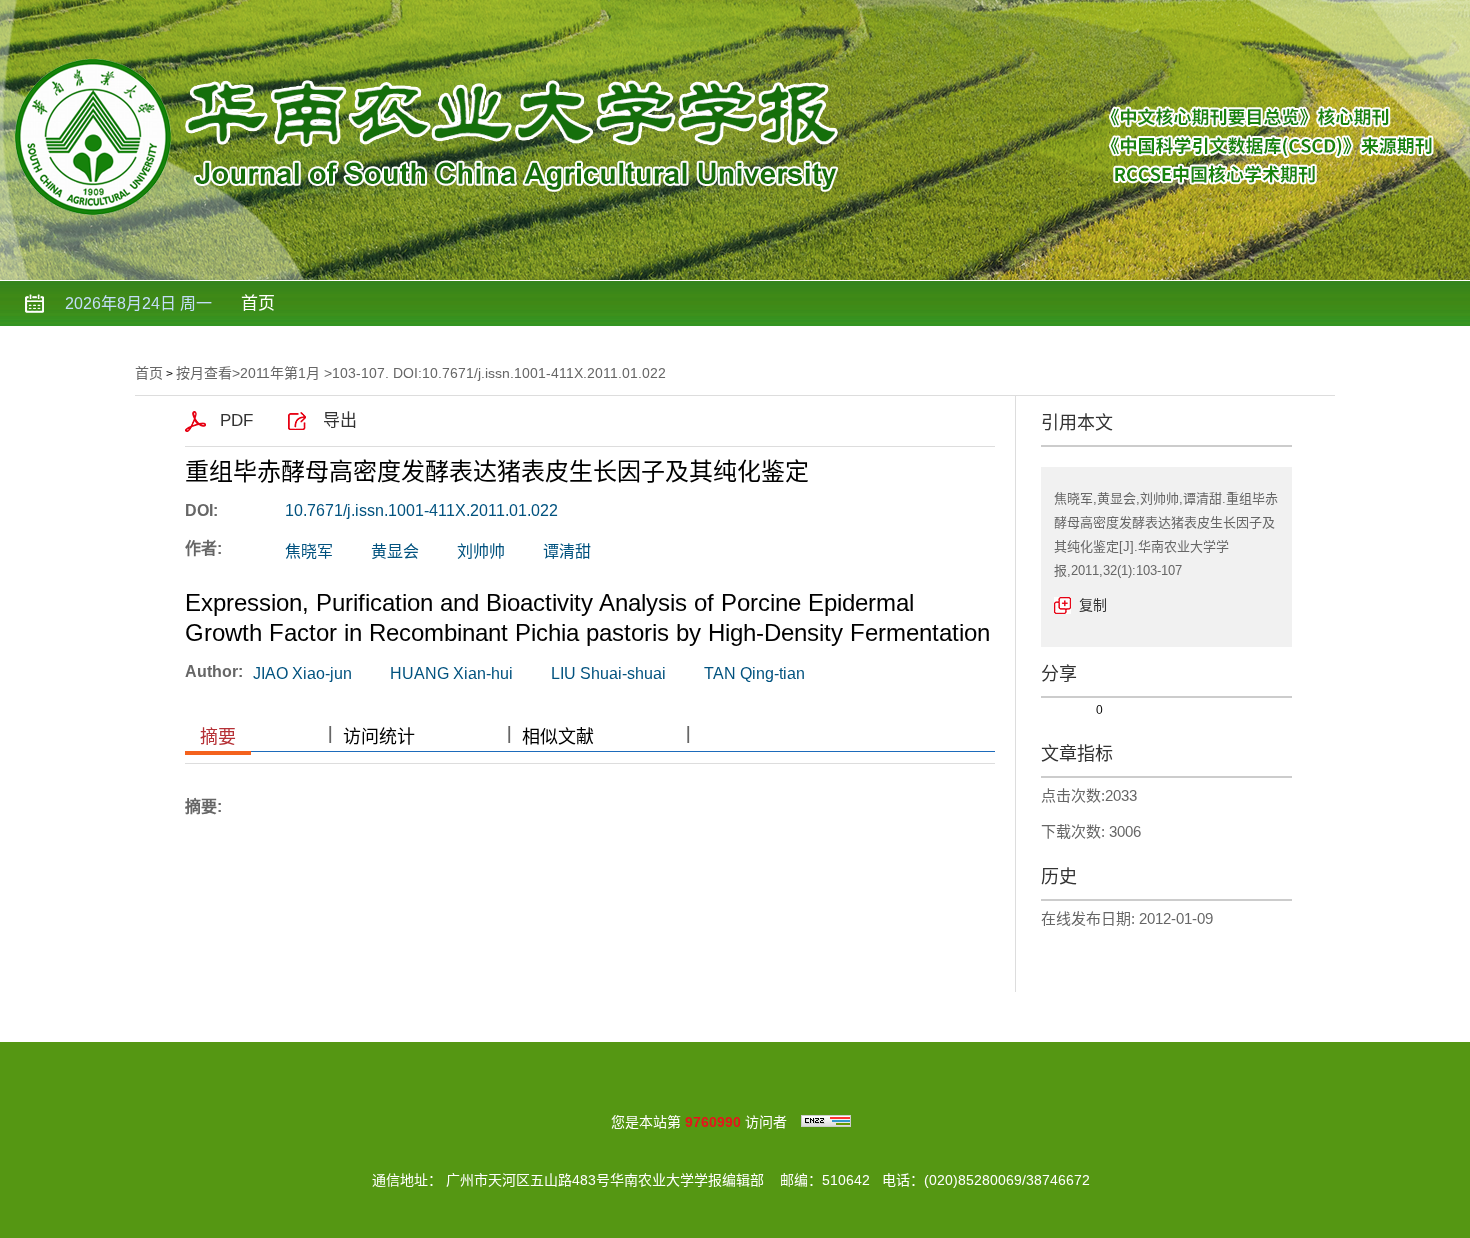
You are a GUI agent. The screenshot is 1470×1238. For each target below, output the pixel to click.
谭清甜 (567, 551)
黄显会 (395, 551)
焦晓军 (309, 551)
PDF (236, 420)
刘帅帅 (481, 551)
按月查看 (204, 373)
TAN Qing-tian (754, 673)
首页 (258, 303)
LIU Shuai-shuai (608, 673)
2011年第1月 (280, 373)
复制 (1093, 605)
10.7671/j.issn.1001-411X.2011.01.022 (421, 510)
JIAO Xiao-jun (302, 673)
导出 (340, 420)
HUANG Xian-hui (451, 673)
